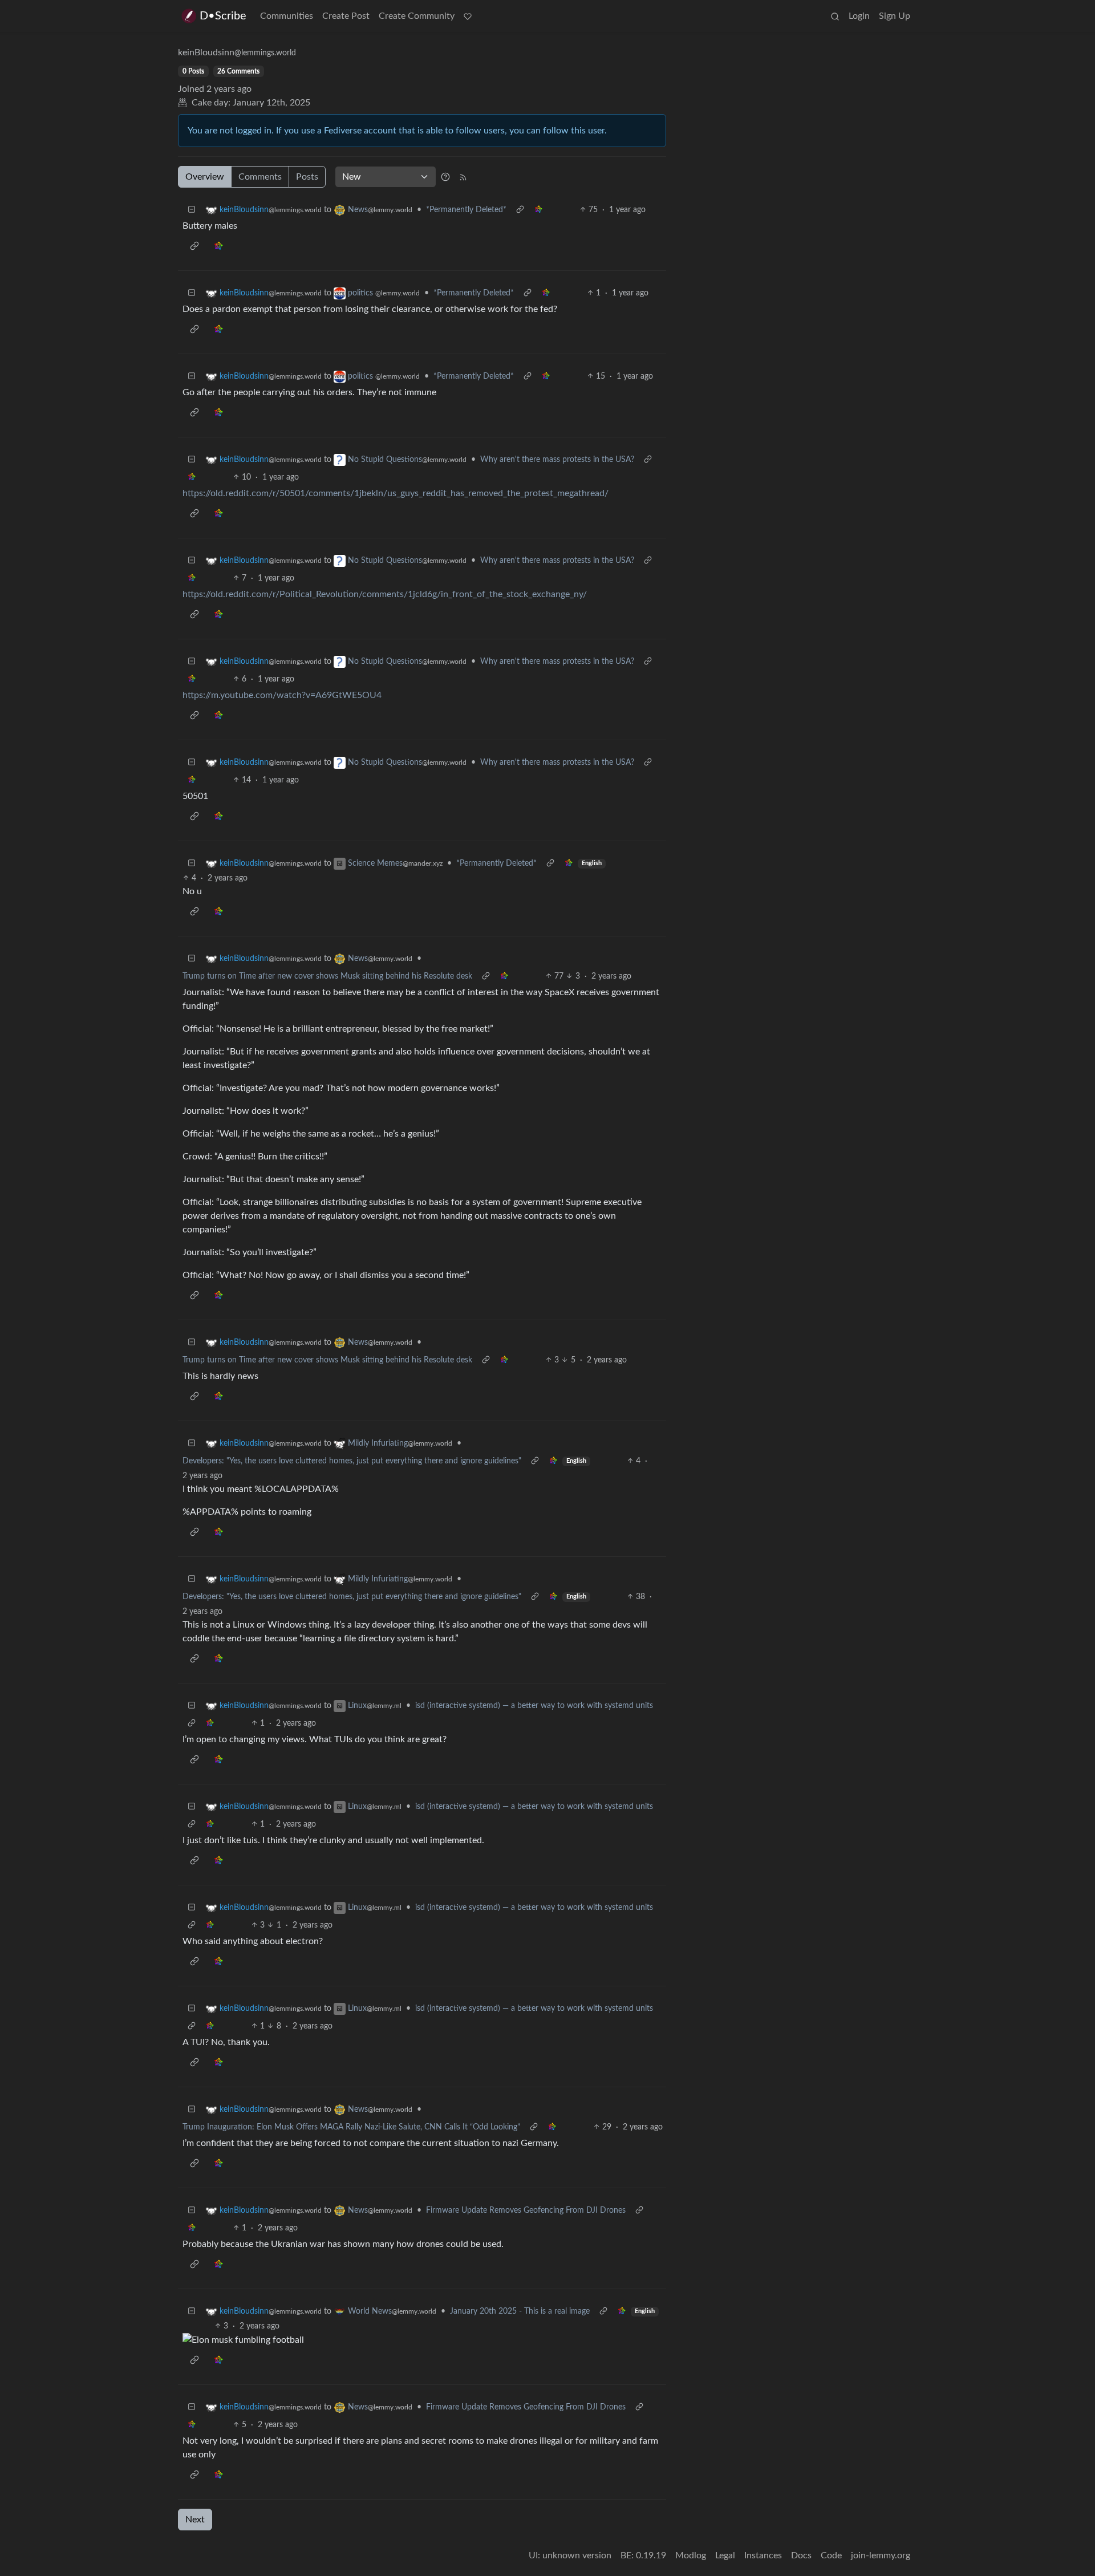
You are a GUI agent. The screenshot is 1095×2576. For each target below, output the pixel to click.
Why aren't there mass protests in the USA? (557, 460)
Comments (260, 177)
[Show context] (520, 210)
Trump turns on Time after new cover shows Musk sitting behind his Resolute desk (327, 976)
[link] (538, 210)
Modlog (691, 2555)
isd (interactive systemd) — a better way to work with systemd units (534, 1706)
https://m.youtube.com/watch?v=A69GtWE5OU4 (282, 695)
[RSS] (463, 177)
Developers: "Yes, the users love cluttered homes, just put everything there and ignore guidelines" (352, 1461)
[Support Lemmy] (468, 16)
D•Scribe (223, 16)
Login (859, 16)
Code (831, 2555)
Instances (763, 2555)
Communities (287, 16)
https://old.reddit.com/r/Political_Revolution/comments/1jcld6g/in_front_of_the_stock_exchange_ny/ (385, 594)
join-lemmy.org (881, 2555)
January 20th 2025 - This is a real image (520, 2311)
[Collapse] (192, 210)
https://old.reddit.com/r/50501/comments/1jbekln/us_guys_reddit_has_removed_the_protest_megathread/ (396, 493)
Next (195, 2520)
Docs (801, 2555)
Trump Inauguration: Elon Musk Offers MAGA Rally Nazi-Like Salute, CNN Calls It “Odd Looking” (351, 2127)
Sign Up (895, 16)
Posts (307, 177)
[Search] (835, 16)
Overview (205, 177)
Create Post (346, 16)
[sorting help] (445, 177)
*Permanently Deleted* (466, 210)
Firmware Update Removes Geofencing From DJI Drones (526, 2210)
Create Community (417, 16)
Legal (725, 2555)
